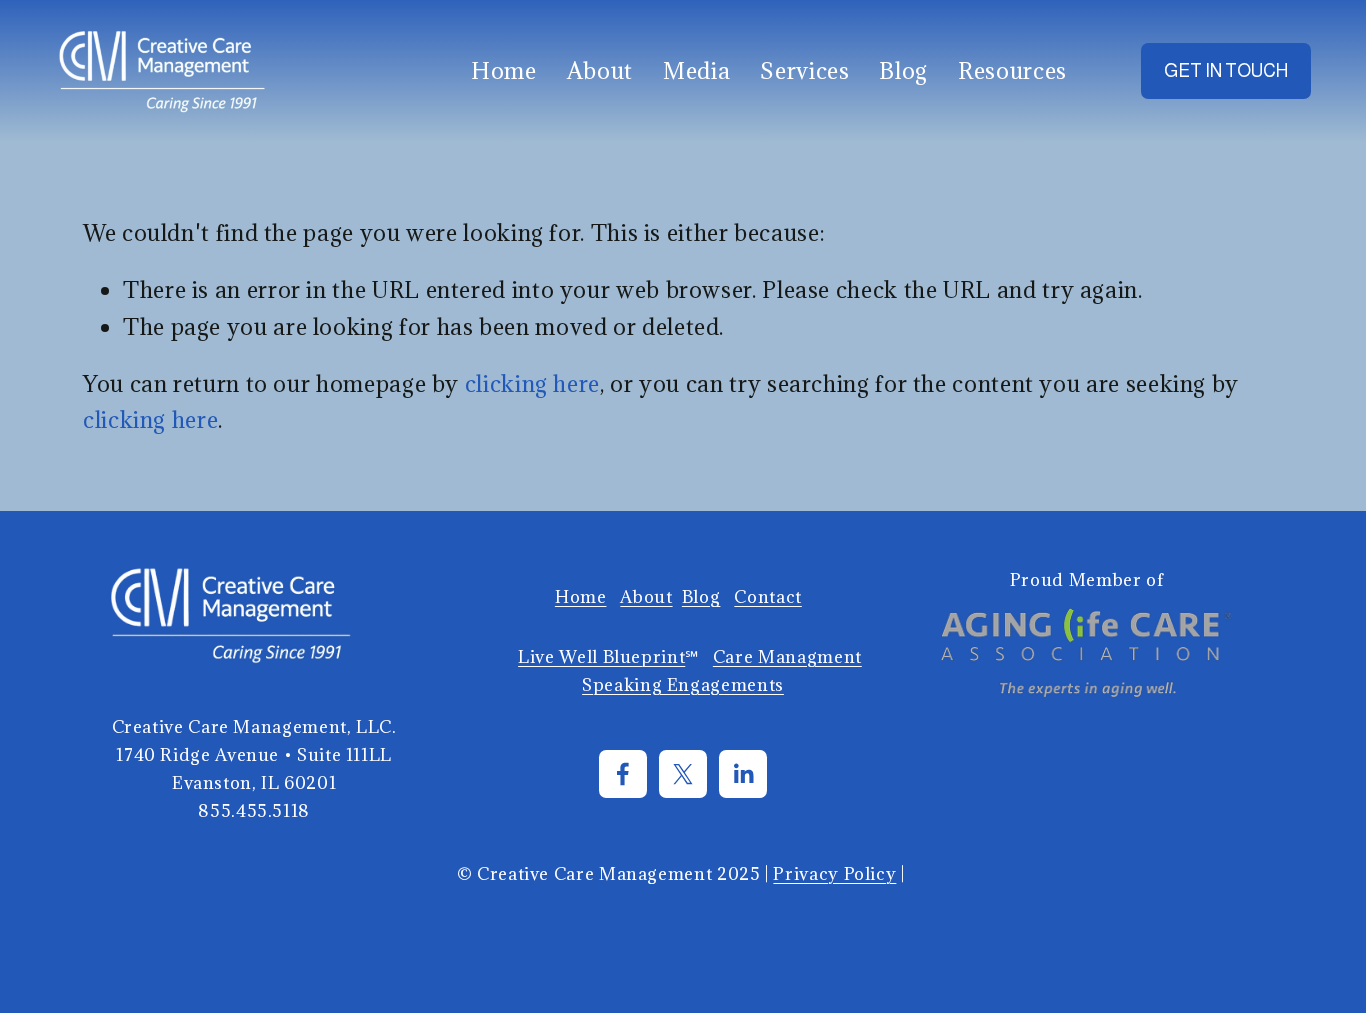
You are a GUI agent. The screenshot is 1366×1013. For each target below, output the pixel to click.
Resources (1012, 70)
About (600, 70)
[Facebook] (623, 774)
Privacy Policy (834, 873)
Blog (903, 70)
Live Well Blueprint (601, 656)
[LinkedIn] (743, 774)
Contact (767, 596)
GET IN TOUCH (1226, 71)
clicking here (532, 383)
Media (696, 70)
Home (504, 70)
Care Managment (787, 656)
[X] (683, 774)
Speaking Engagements (683, 684)
